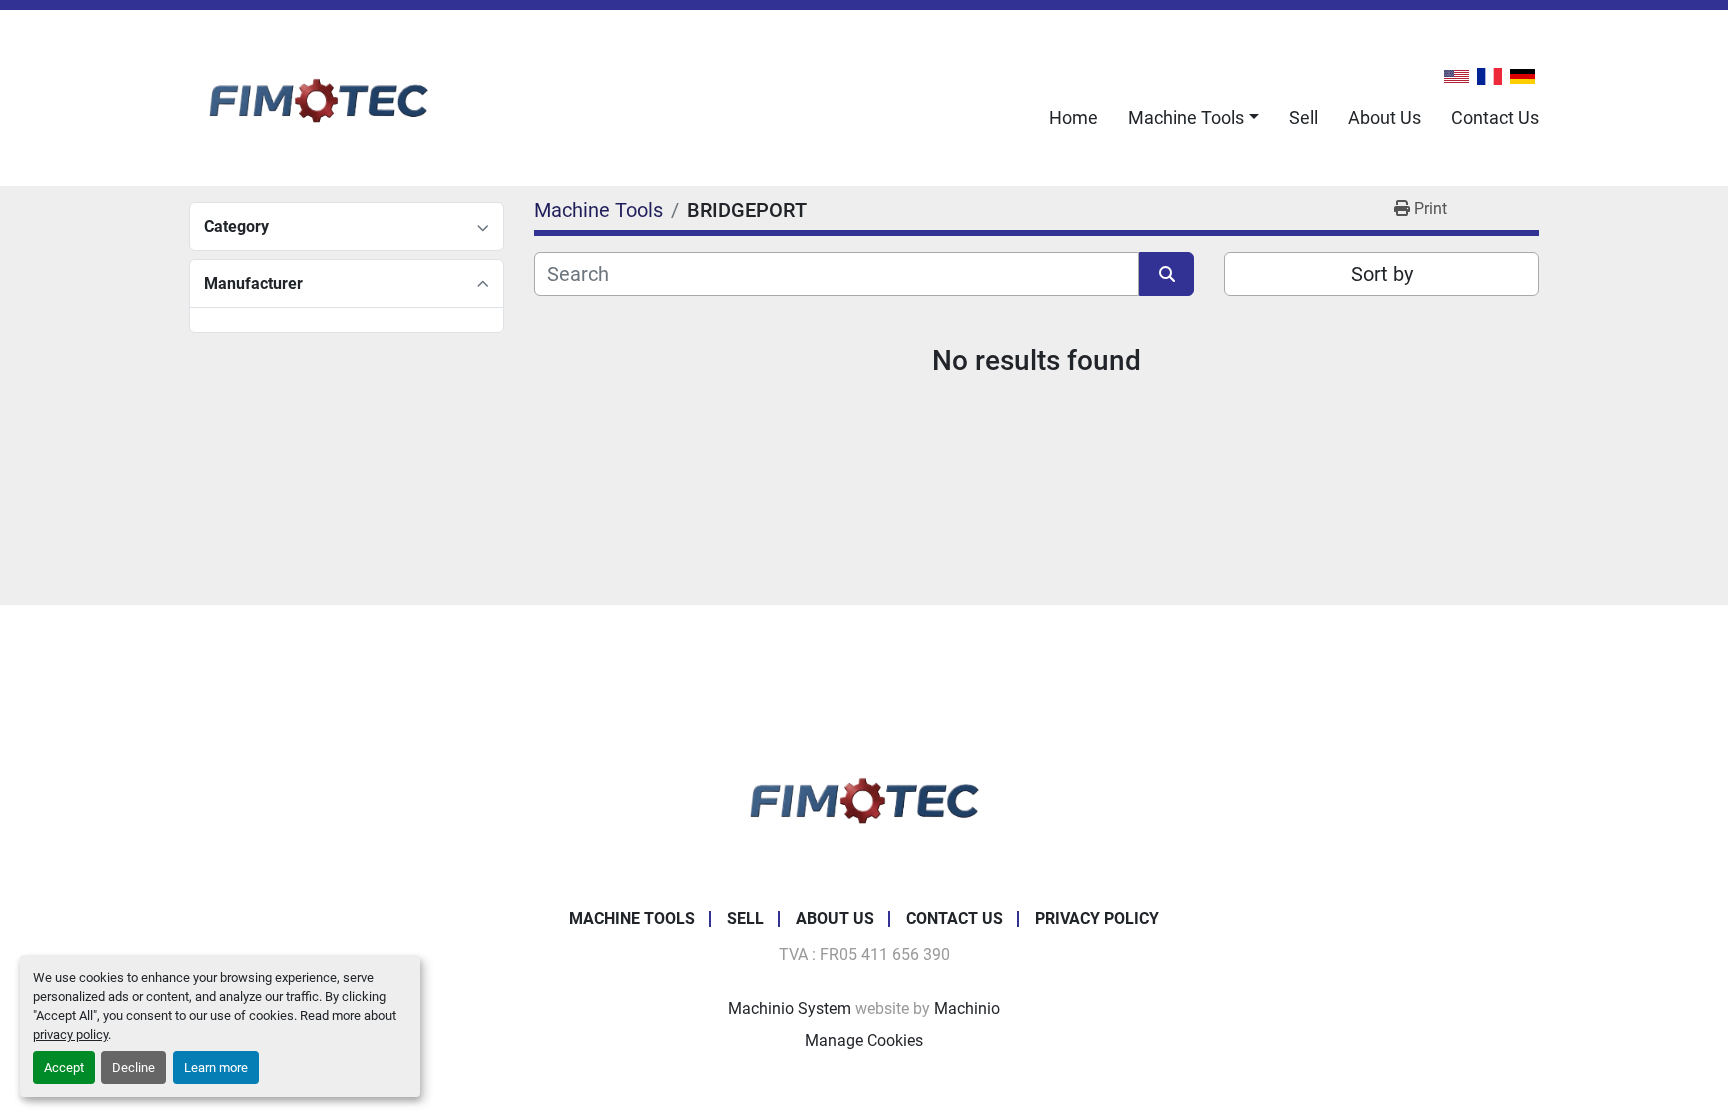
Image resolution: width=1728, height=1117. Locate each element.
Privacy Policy (1097, 918)
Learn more (216, 1067)
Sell (1303, 117)
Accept (64, 1067)
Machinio (967, 1008)
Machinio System (789, 1008)
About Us (1384, 117)
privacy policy (70, 1034)
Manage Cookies (864, 1040)
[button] (1193, 117)
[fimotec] (863, 796)
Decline (133, 1067)
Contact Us (1495, 117)
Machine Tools (1186, 117)
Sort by (1382, 274)
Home (1073, 117)
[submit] (1166, 274)
